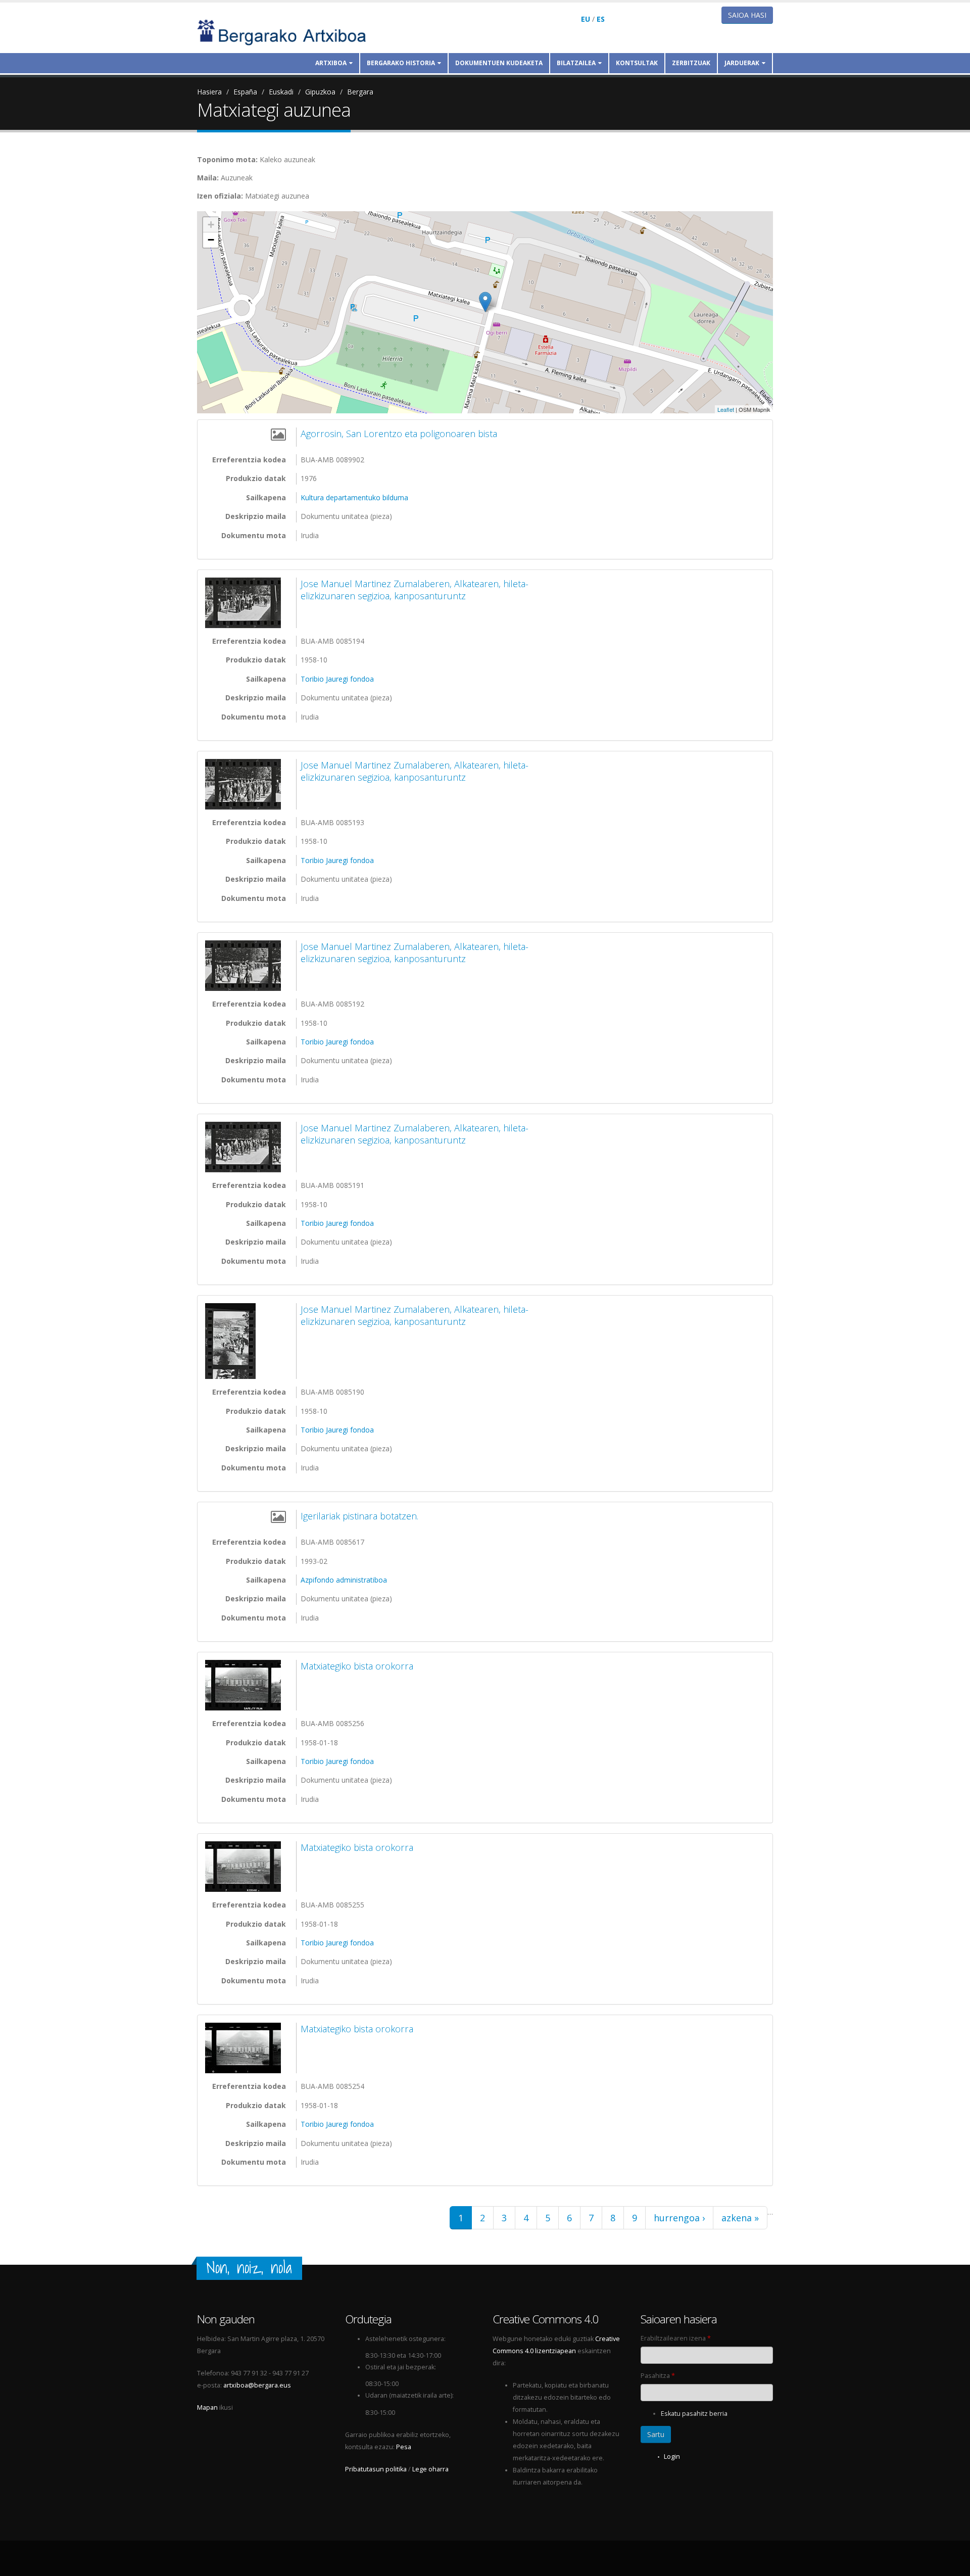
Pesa (404, 2447)
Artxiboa (331, 63)
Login (672, 2456)
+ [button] (211, 225)
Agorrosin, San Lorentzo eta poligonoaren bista (399, 434)
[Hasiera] (288, 32)
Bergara (360, 92)
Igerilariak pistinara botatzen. (359, 1516)
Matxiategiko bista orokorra (357, 1666)
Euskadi (281, 92)
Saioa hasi (747, 15)
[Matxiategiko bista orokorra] (246, 1685)
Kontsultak (637, 63)
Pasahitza (658, 2376)
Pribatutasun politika (376, 2469)
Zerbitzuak (691, 63)
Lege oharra (430, 2469)
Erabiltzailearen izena (676, 2338)
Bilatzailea (576, 63)
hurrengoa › (679, 2218)
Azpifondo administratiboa (344, 1580)
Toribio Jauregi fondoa (337, 679)
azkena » (740, 2218)
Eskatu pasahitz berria (694, 2414)
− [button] (211, 240)
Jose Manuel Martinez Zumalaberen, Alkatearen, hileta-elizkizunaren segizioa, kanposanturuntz (415, 590)
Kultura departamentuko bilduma (354, 497)
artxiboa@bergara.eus (257, 2385)
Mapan (207, 2407)
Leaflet (726, 409)
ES (601, 19)
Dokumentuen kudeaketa (499, 63)
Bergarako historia (401, 63)
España (245, 92)
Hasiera (209, 92)
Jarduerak (742, 63)
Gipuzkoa (320, 92)
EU (586, 19)
